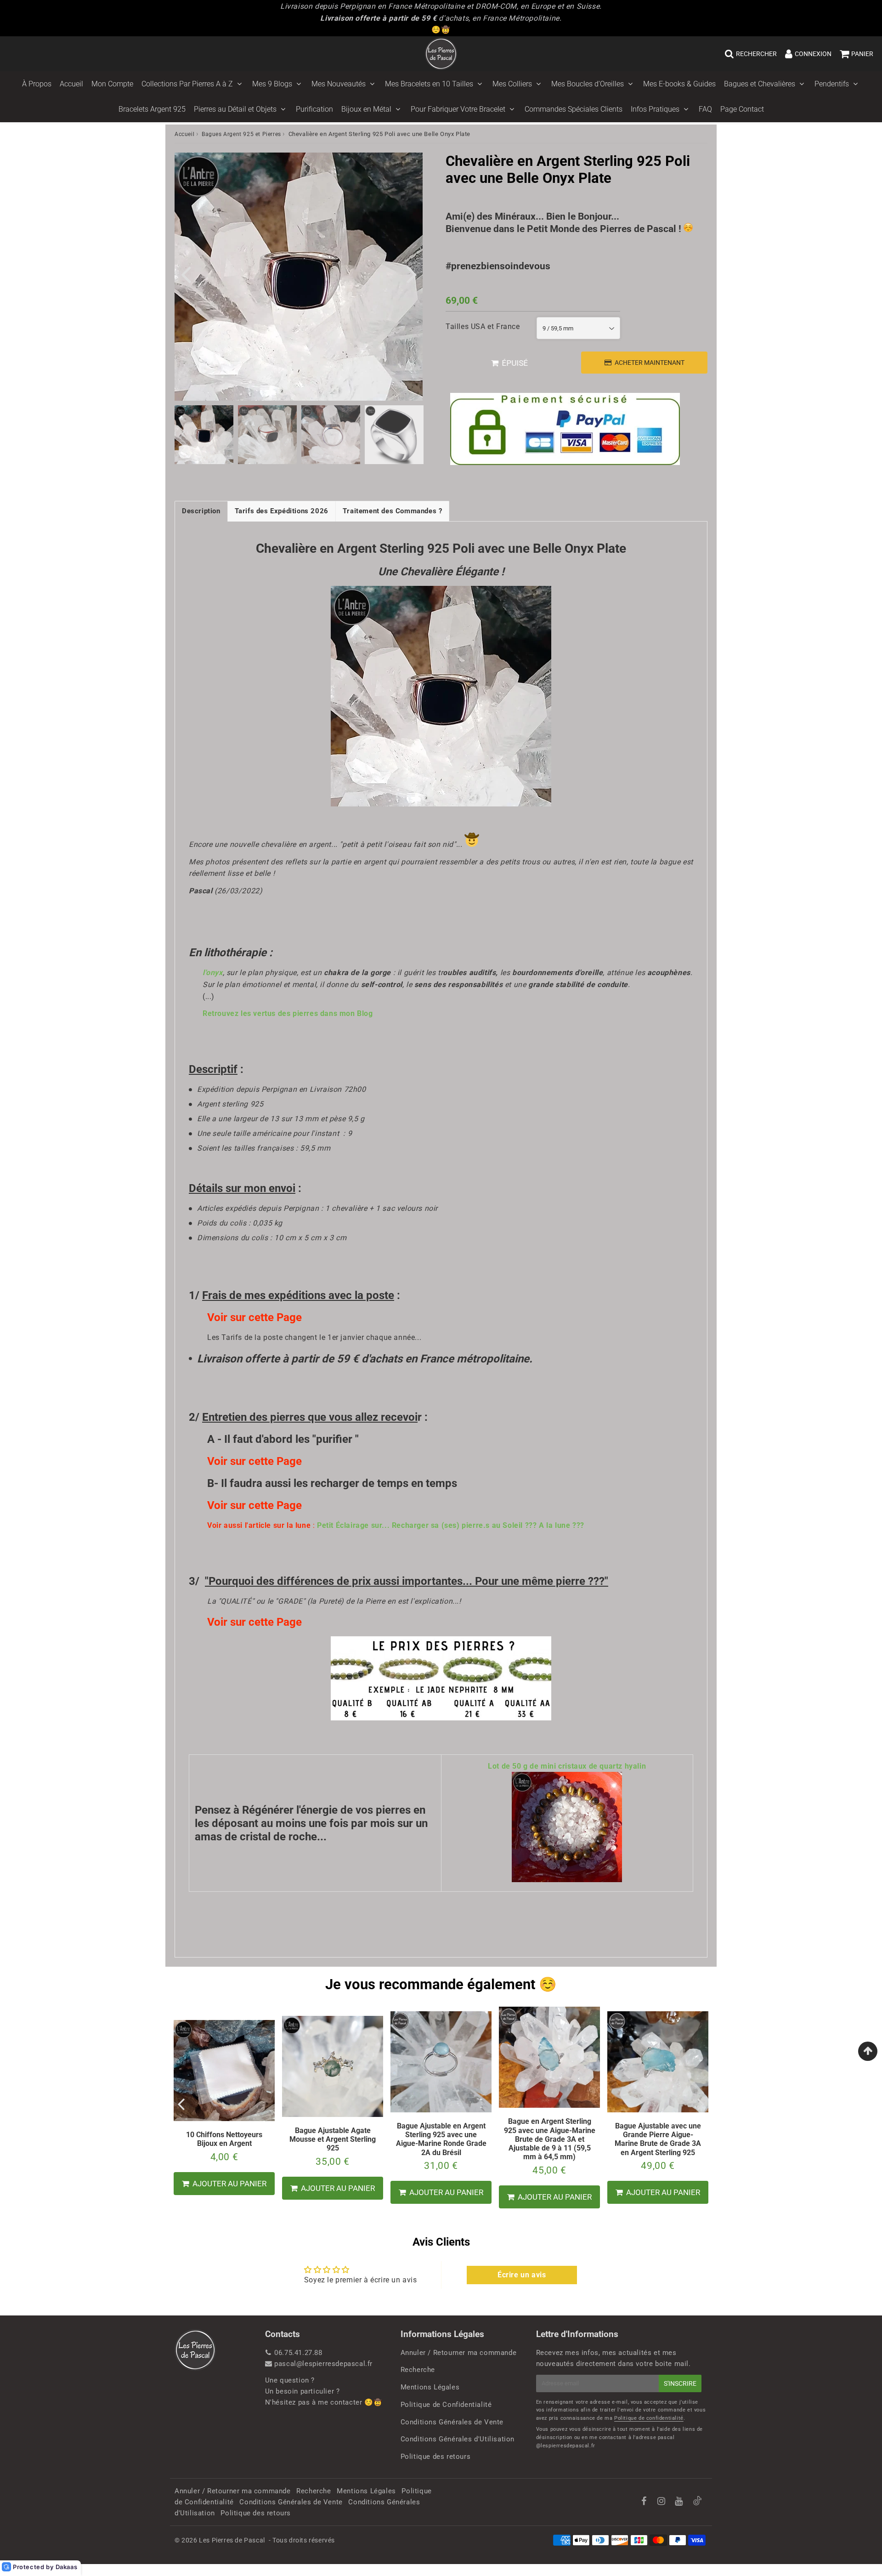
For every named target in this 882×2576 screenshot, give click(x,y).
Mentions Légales (430, 2387)
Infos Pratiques (655, 109)
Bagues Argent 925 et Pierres (241, 134)
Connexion (813, 54)
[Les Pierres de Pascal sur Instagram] (662, 2502)
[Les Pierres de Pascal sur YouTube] (680, 2502)
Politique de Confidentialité (446, 2405)
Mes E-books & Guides (679, 84)
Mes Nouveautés (339, 84)
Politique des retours (436, 2457)
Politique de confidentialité (649, 2418)
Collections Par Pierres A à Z (187, 84)
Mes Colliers (512, 84)
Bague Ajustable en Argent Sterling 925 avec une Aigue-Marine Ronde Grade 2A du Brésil (441, 2139)
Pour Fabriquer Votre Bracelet (458, 109)
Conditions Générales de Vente (452, 2422)
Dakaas (67, 2567)
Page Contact (742, 109)
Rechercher (756, 54)
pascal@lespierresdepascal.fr (323, 2364)
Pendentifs (832, 84)
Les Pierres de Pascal (232, 2540)
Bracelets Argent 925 (152, 109)
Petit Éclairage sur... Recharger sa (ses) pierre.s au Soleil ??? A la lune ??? (451, 1525)
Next (412, 273)
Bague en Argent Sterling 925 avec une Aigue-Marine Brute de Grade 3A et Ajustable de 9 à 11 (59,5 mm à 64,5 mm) (550, 2139)
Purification (314, 109)
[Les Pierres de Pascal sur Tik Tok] (697, 2503)
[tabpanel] (204, 435)
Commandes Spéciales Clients (574, 109)
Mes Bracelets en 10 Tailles (429, 84)
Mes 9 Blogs (272, 84)
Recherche (418, 2370)
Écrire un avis (522, 2275)
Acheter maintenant (650, 363)
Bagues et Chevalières (760, 84)
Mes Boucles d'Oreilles (588, 84)
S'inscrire (680, 2383)
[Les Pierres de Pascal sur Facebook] (645, 2502)
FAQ (705, 109)
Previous (186, 273)
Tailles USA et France (483, 326)
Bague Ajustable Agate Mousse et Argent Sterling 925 (333, 2139)
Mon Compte (112, 84)
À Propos (37, 84)
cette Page (275, 1317)
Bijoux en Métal (366, 109)
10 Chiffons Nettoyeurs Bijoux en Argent (224, 2139)
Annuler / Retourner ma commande (459, 2353)
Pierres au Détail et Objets (235, 109)
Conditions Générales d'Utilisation (458, 2439)
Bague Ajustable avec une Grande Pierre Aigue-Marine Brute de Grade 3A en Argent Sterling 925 (658, 2139)
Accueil (71, 84)
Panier (862, 54)
